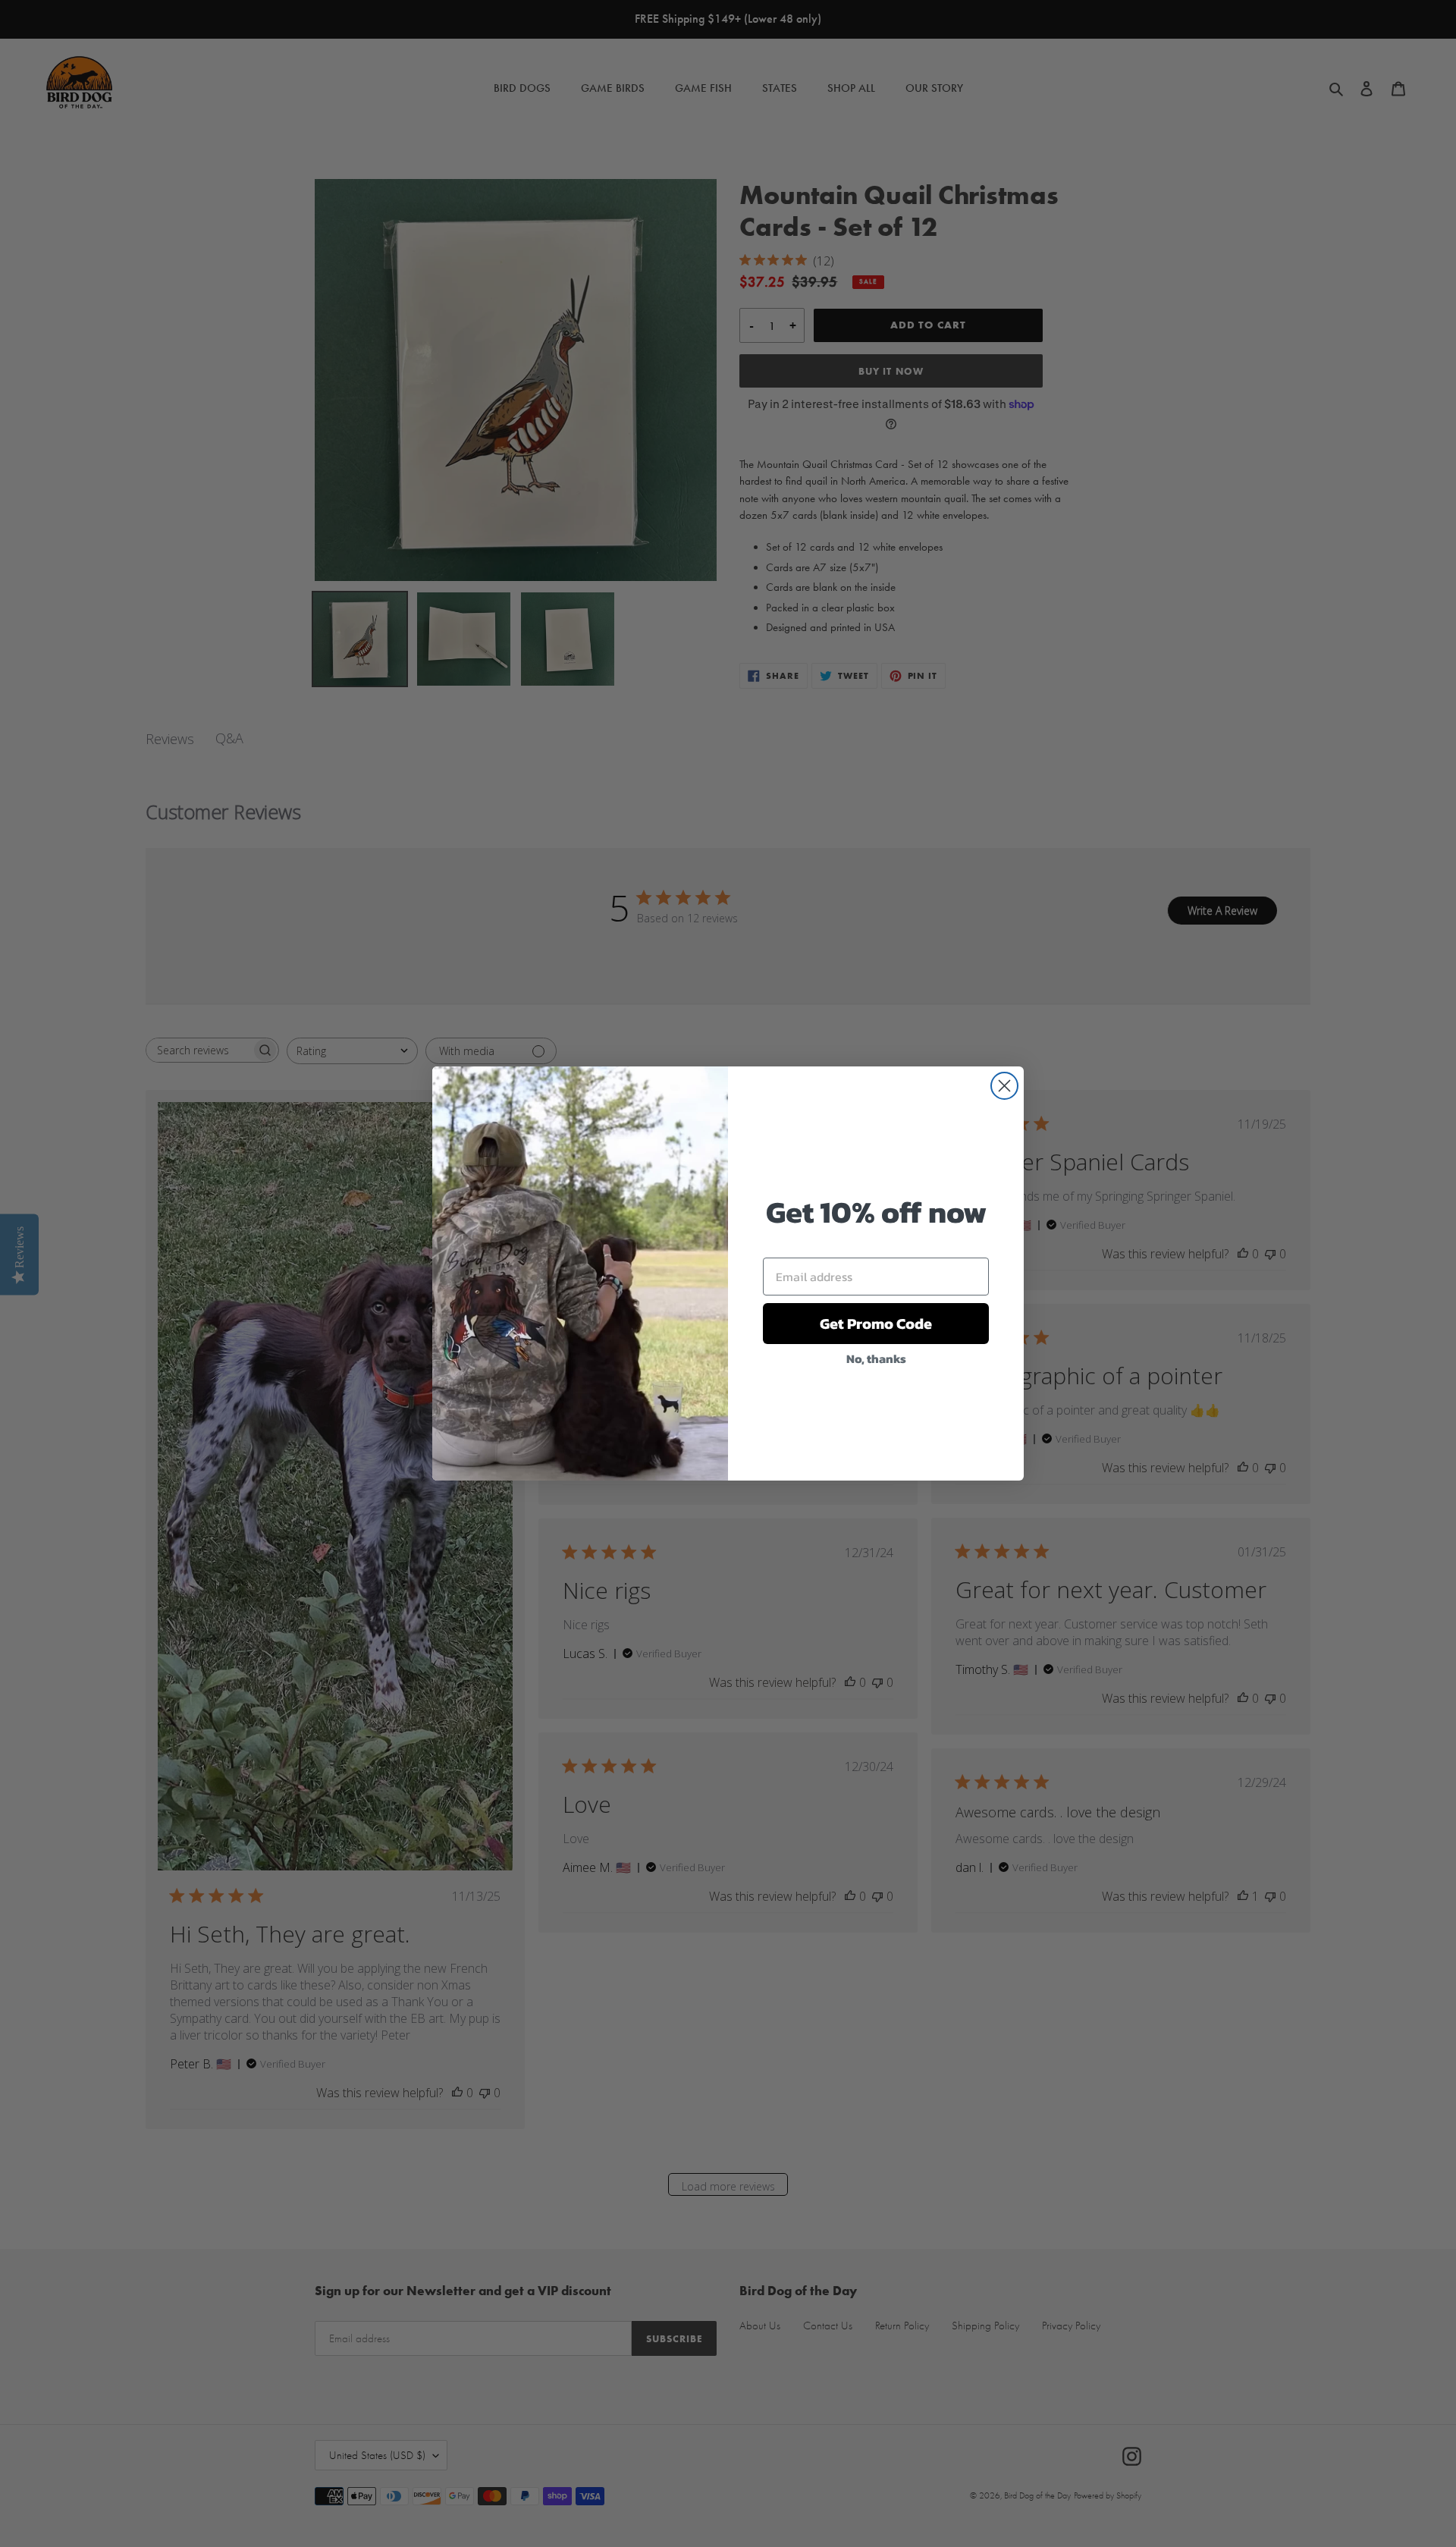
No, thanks (876, 1358)
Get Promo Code (876, 1324)
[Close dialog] (1004, 1086)
